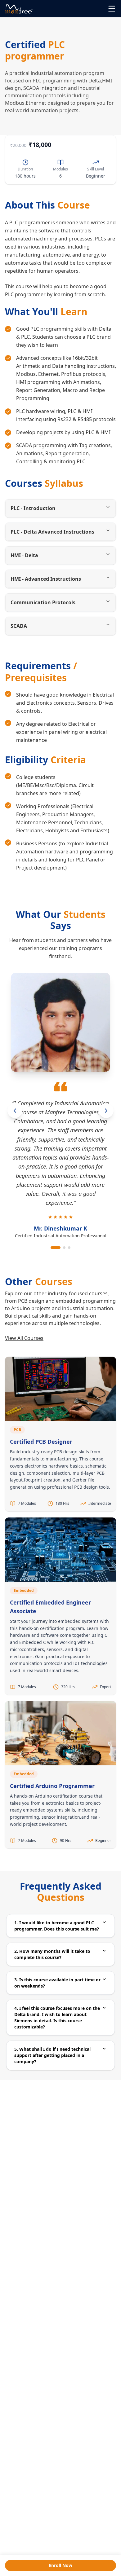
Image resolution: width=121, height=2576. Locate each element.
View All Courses (24, 1338)
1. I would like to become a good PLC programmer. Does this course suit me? (57, 1926)
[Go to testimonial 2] (64, 1248)
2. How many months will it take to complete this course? (52, 1954)
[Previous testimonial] (15, 1111)
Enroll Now (60, 2565)
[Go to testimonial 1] (56, 1248)
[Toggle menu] (112, 9)
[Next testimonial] (106, 1111)
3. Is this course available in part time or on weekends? (57, 1983)
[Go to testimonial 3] (69, 1248)
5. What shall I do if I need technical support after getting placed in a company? (52, 2055)
